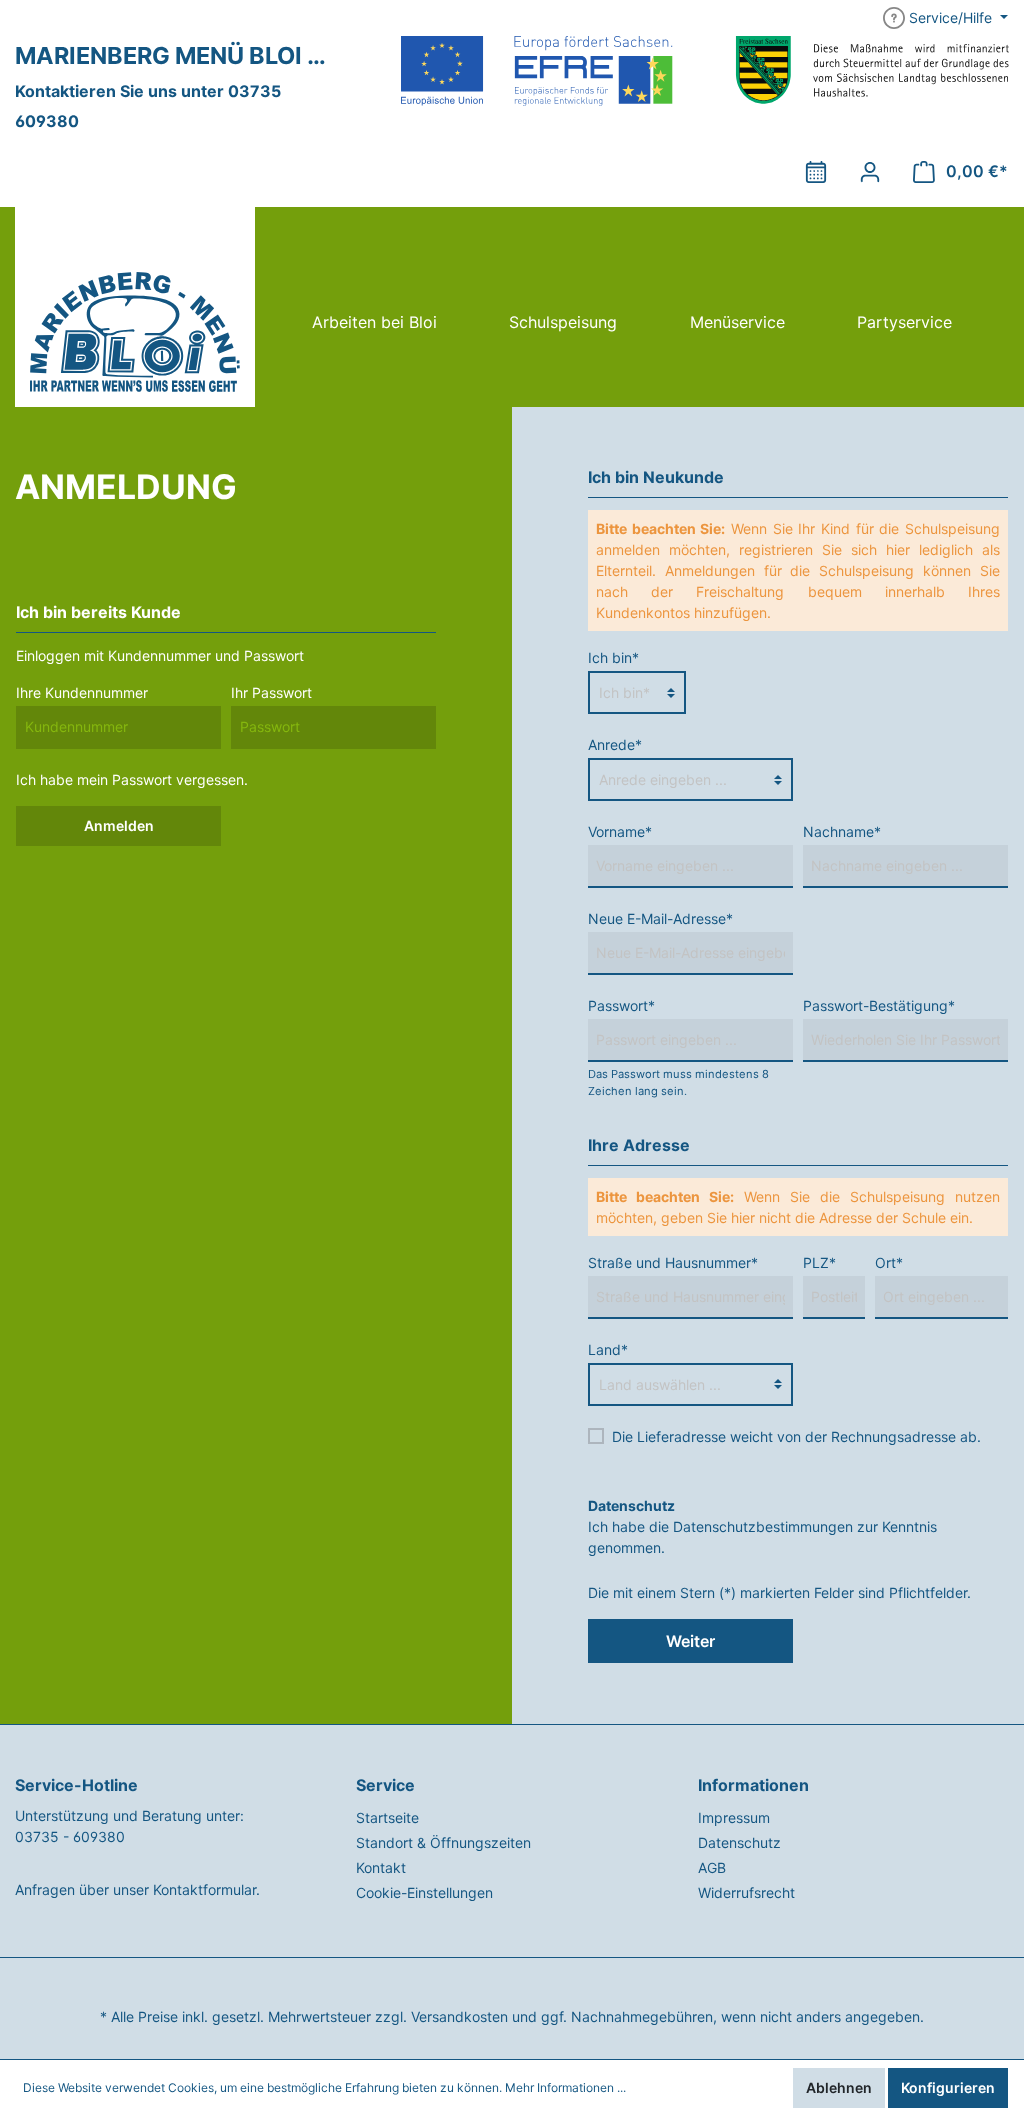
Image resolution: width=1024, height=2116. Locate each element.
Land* (608, 1349)
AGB (712, 1867)
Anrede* (615, 744)
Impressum (734, 1817)
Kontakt (381, 1867)
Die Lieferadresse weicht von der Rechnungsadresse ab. (796, 1436)
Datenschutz (739, 1842)
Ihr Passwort (271, 692)
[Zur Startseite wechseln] (135, 307)
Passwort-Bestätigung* (879, 1005)
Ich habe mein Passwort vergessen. (132, 779)
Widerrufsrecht (746, 1892)
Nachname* (842, 831)
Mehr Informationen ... (565, 2087)
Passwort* (621, 1005)
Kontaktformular (204, 1889)
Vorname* (620, 831)
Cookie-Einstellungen (424, 1892)
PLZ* (819, 1262)
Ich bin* (613, 657)
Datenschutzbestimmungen (763, 1526)
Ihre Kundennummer (82, 692)
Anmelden (119, 825)
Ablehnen (839, 2087)
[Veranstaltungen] (816, 172)
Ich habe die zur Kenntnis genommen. (762, 1526)
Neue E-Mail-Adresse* (660, 918)
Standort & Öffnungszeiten (443, 1842)
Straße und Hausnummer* (673, 1262)
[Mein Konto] (870, 172)
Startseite (387, 1817)
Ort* (889, 1262)
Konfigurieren (948, 2087)
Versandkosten (459, 2016)
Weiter (690, 1641)
